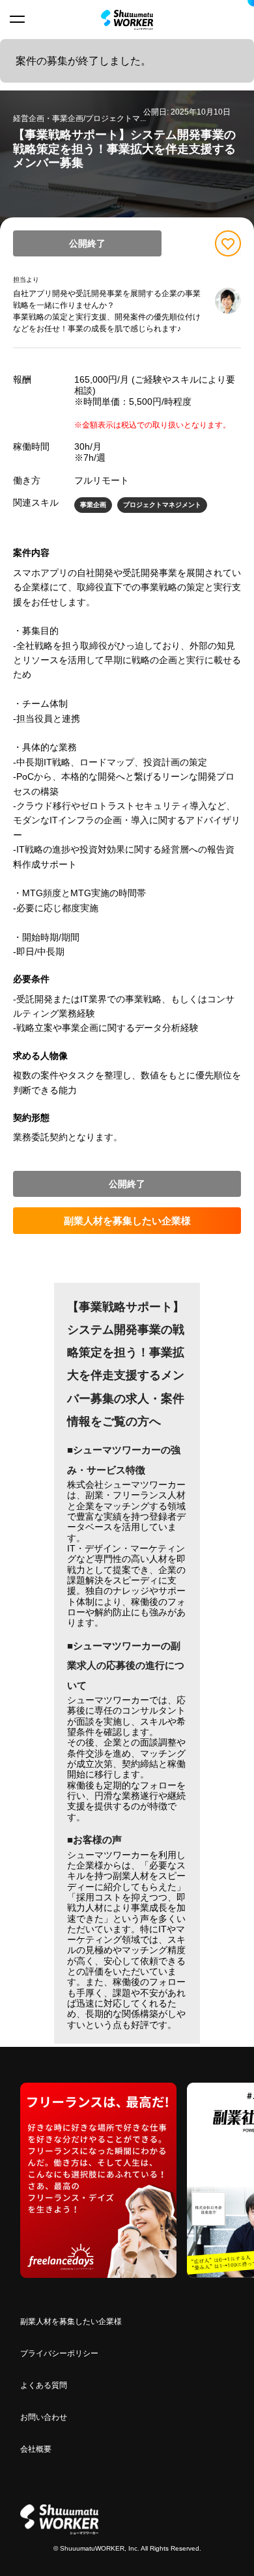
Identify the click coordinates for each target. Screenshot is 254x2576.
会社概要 (36, 2449)
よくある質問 (44, 2385)
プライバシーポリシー (59, 2353)
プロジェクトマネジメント (162, 505)
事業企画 (93, 505)
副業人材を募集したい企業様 (127, 1221)
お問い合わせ (44, 2417)
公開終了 (87, 243)
